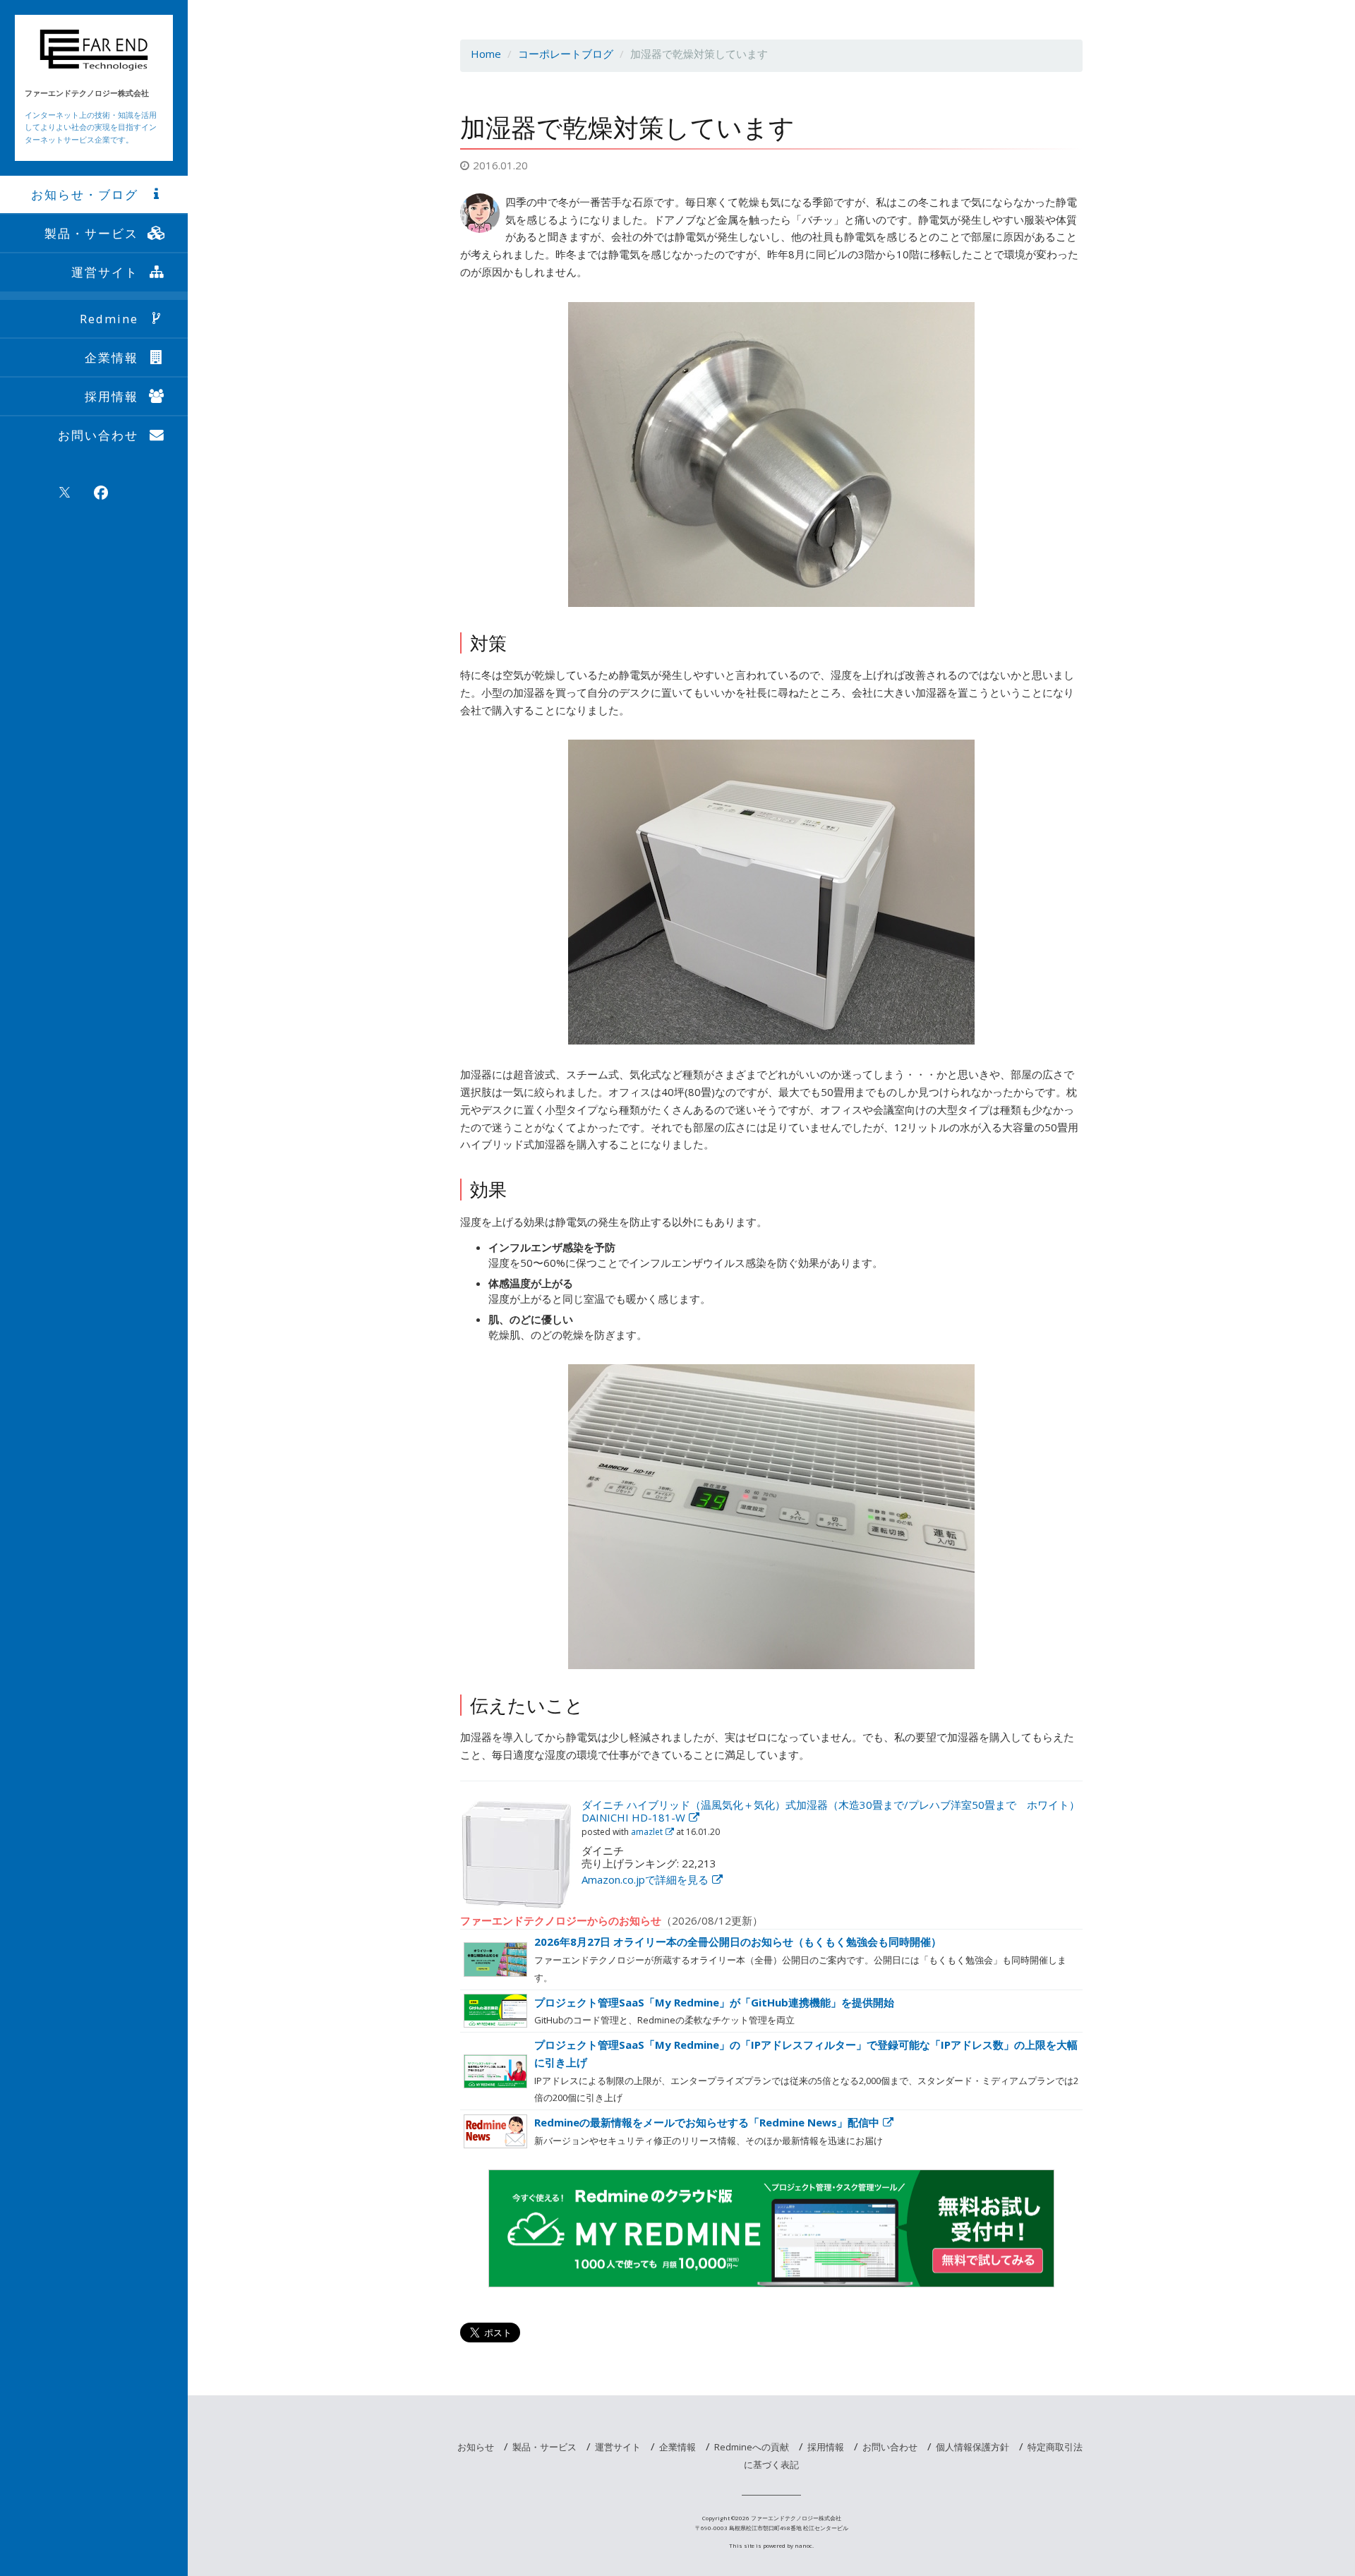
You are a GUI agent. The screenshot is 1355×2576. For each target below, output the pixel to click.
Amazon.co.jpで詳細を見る (645, 1879)
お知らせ (476, 2447)
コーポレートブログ (566, 54)
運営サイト (105, 272)
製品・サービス (91, 233)
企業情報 (112, 357)
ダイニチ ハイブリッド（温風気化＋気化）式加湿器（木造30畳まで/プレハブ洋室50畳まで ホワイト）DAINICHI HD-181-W (831, 1811)
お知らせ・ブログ (85, 194)
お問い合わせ (98, 435)
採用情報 (112, 396)
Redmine (109, 319)
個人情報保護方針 (972, 2447)
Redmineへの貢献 (752, 2447)
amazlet (647, 1832)
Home (486, 54)
